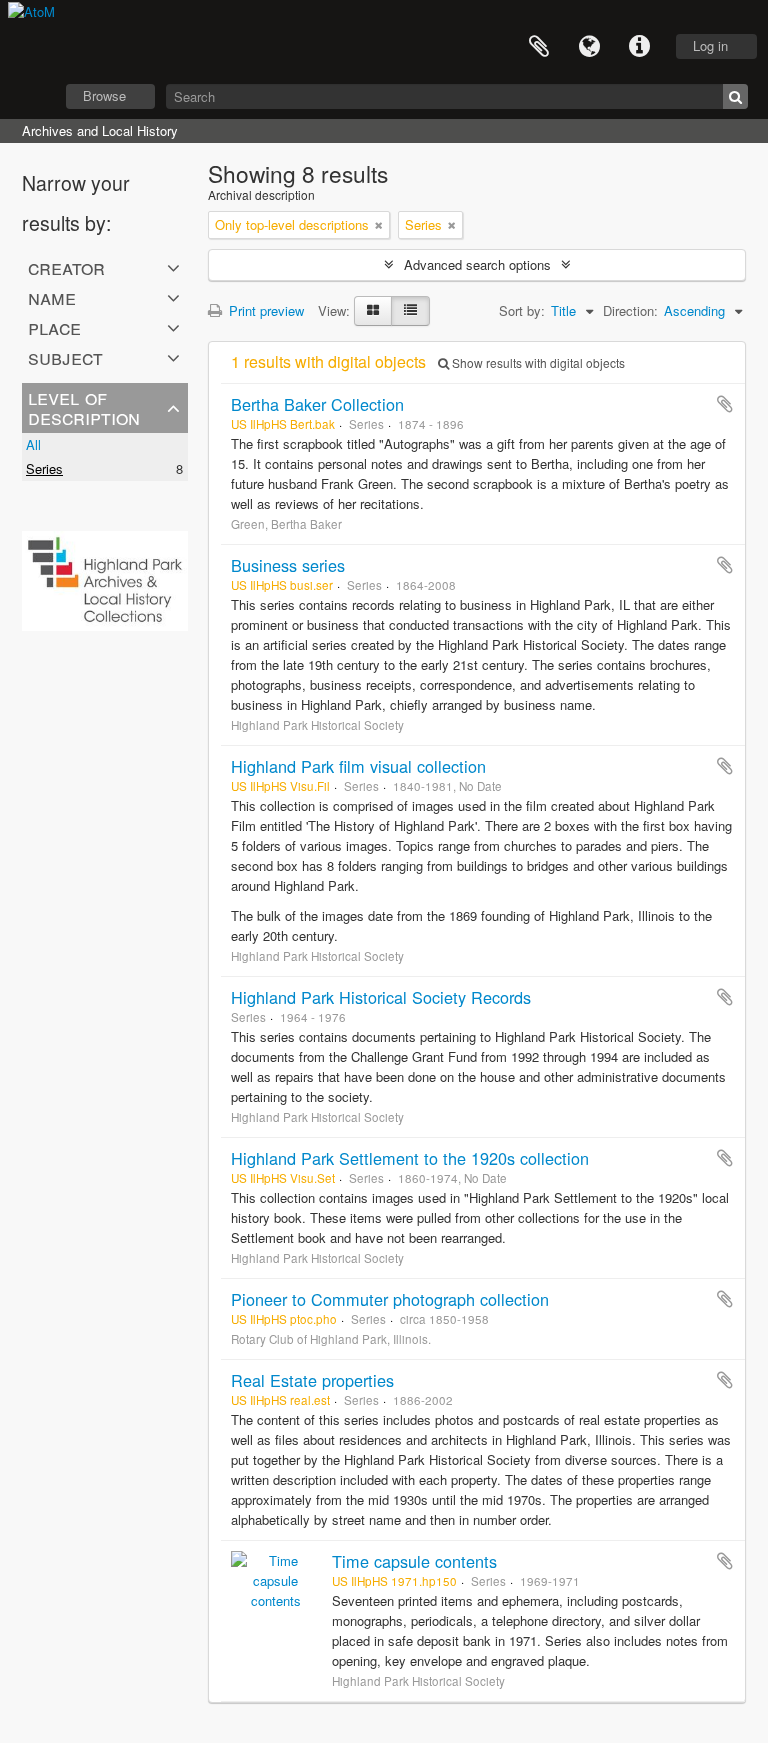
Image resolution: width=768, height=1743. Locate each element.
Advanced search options (477, 264)
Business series (288, 565)
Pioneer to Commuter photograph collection (390, 1299)
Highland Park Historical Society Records (381, 997)
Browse (104, 95)
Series (44, 468)
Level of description (84, 407)
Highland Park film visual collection (358, 766)
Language (589, 47)
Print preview (264, 310)
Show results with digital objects (537, 362)
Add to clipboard (725, 404)
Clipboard (539, 47)
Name (52, 297)
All (33, 444)
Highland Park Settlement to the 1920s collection (410, 1158)
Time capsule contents (414, 1561)
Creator (66, 267)
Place (54, 327)
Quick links (639, 47)
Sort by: (522, 310)
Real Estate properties (312, 1380)
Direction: (630, 310)
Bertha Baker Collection (317, 404)
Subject (65, 357)
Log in (710, 45)
